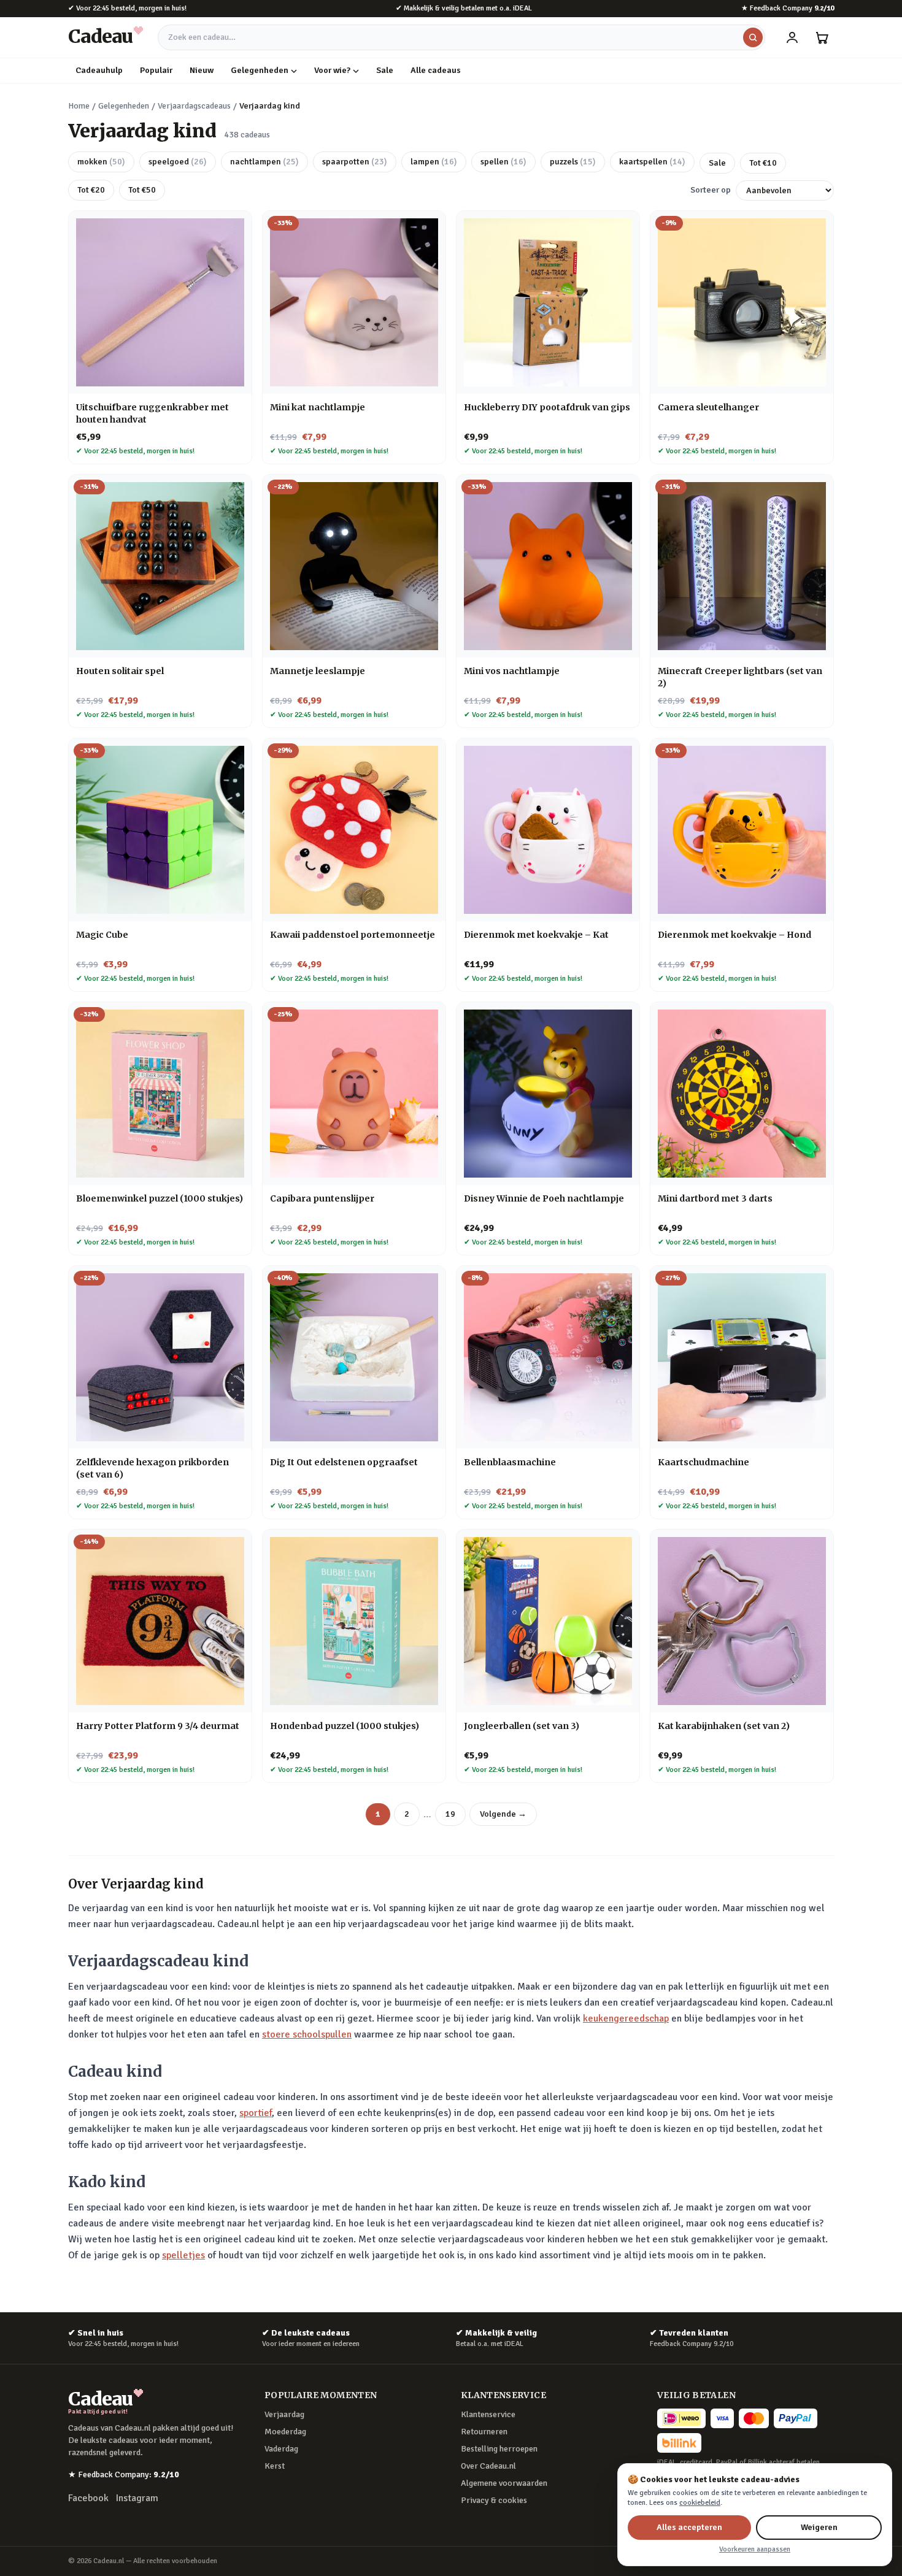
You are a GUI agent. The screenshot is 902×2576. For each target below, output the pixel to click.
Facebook (88, 2498)
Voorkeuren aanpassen (755, 2549)
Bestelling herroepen (499, 2449)
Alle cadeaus (436, 70)
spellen (503, 162)
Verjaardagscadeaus (194, 106)
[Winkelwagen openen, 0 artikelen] (822, 37)
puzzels (573, 162)
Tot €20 (91, 190)
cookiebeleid (700, 2503)
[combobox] (461, 37)
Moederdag (285, 2432)
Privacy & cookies (494, 2500)
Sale (385, 70)
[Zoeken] (753, 37)
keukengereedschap (626, 2018)
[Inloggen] (792, 37)
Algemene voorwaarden (504, 2483)
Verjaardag (284, 2414)
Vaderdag (281, 2449)
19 (450, 1814)
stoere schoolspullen (307, 2034)
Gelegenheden (260, 70)
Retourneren (484, 2432)
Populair (156, 70)
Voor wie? (332, 70)
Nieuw (202, 70)
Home (79, 106)
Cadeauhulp (99, 70)
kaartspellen (652, 162)
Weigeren (819, 2527)
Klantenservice (488, 2414)
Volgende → (503, 1814)
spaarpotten (355, 162)
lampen (434, 162)
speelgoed (178, 162)
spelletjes (183, 2255)
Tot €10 (763, 163)
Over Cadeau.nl (488, 2466)
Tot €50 (142, 190)
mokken (101, 162)
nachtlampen (264, 162)
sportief (256, 2113)
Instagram (137, 2498)
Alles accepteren (689, 2527)
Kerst (275, 2466)
